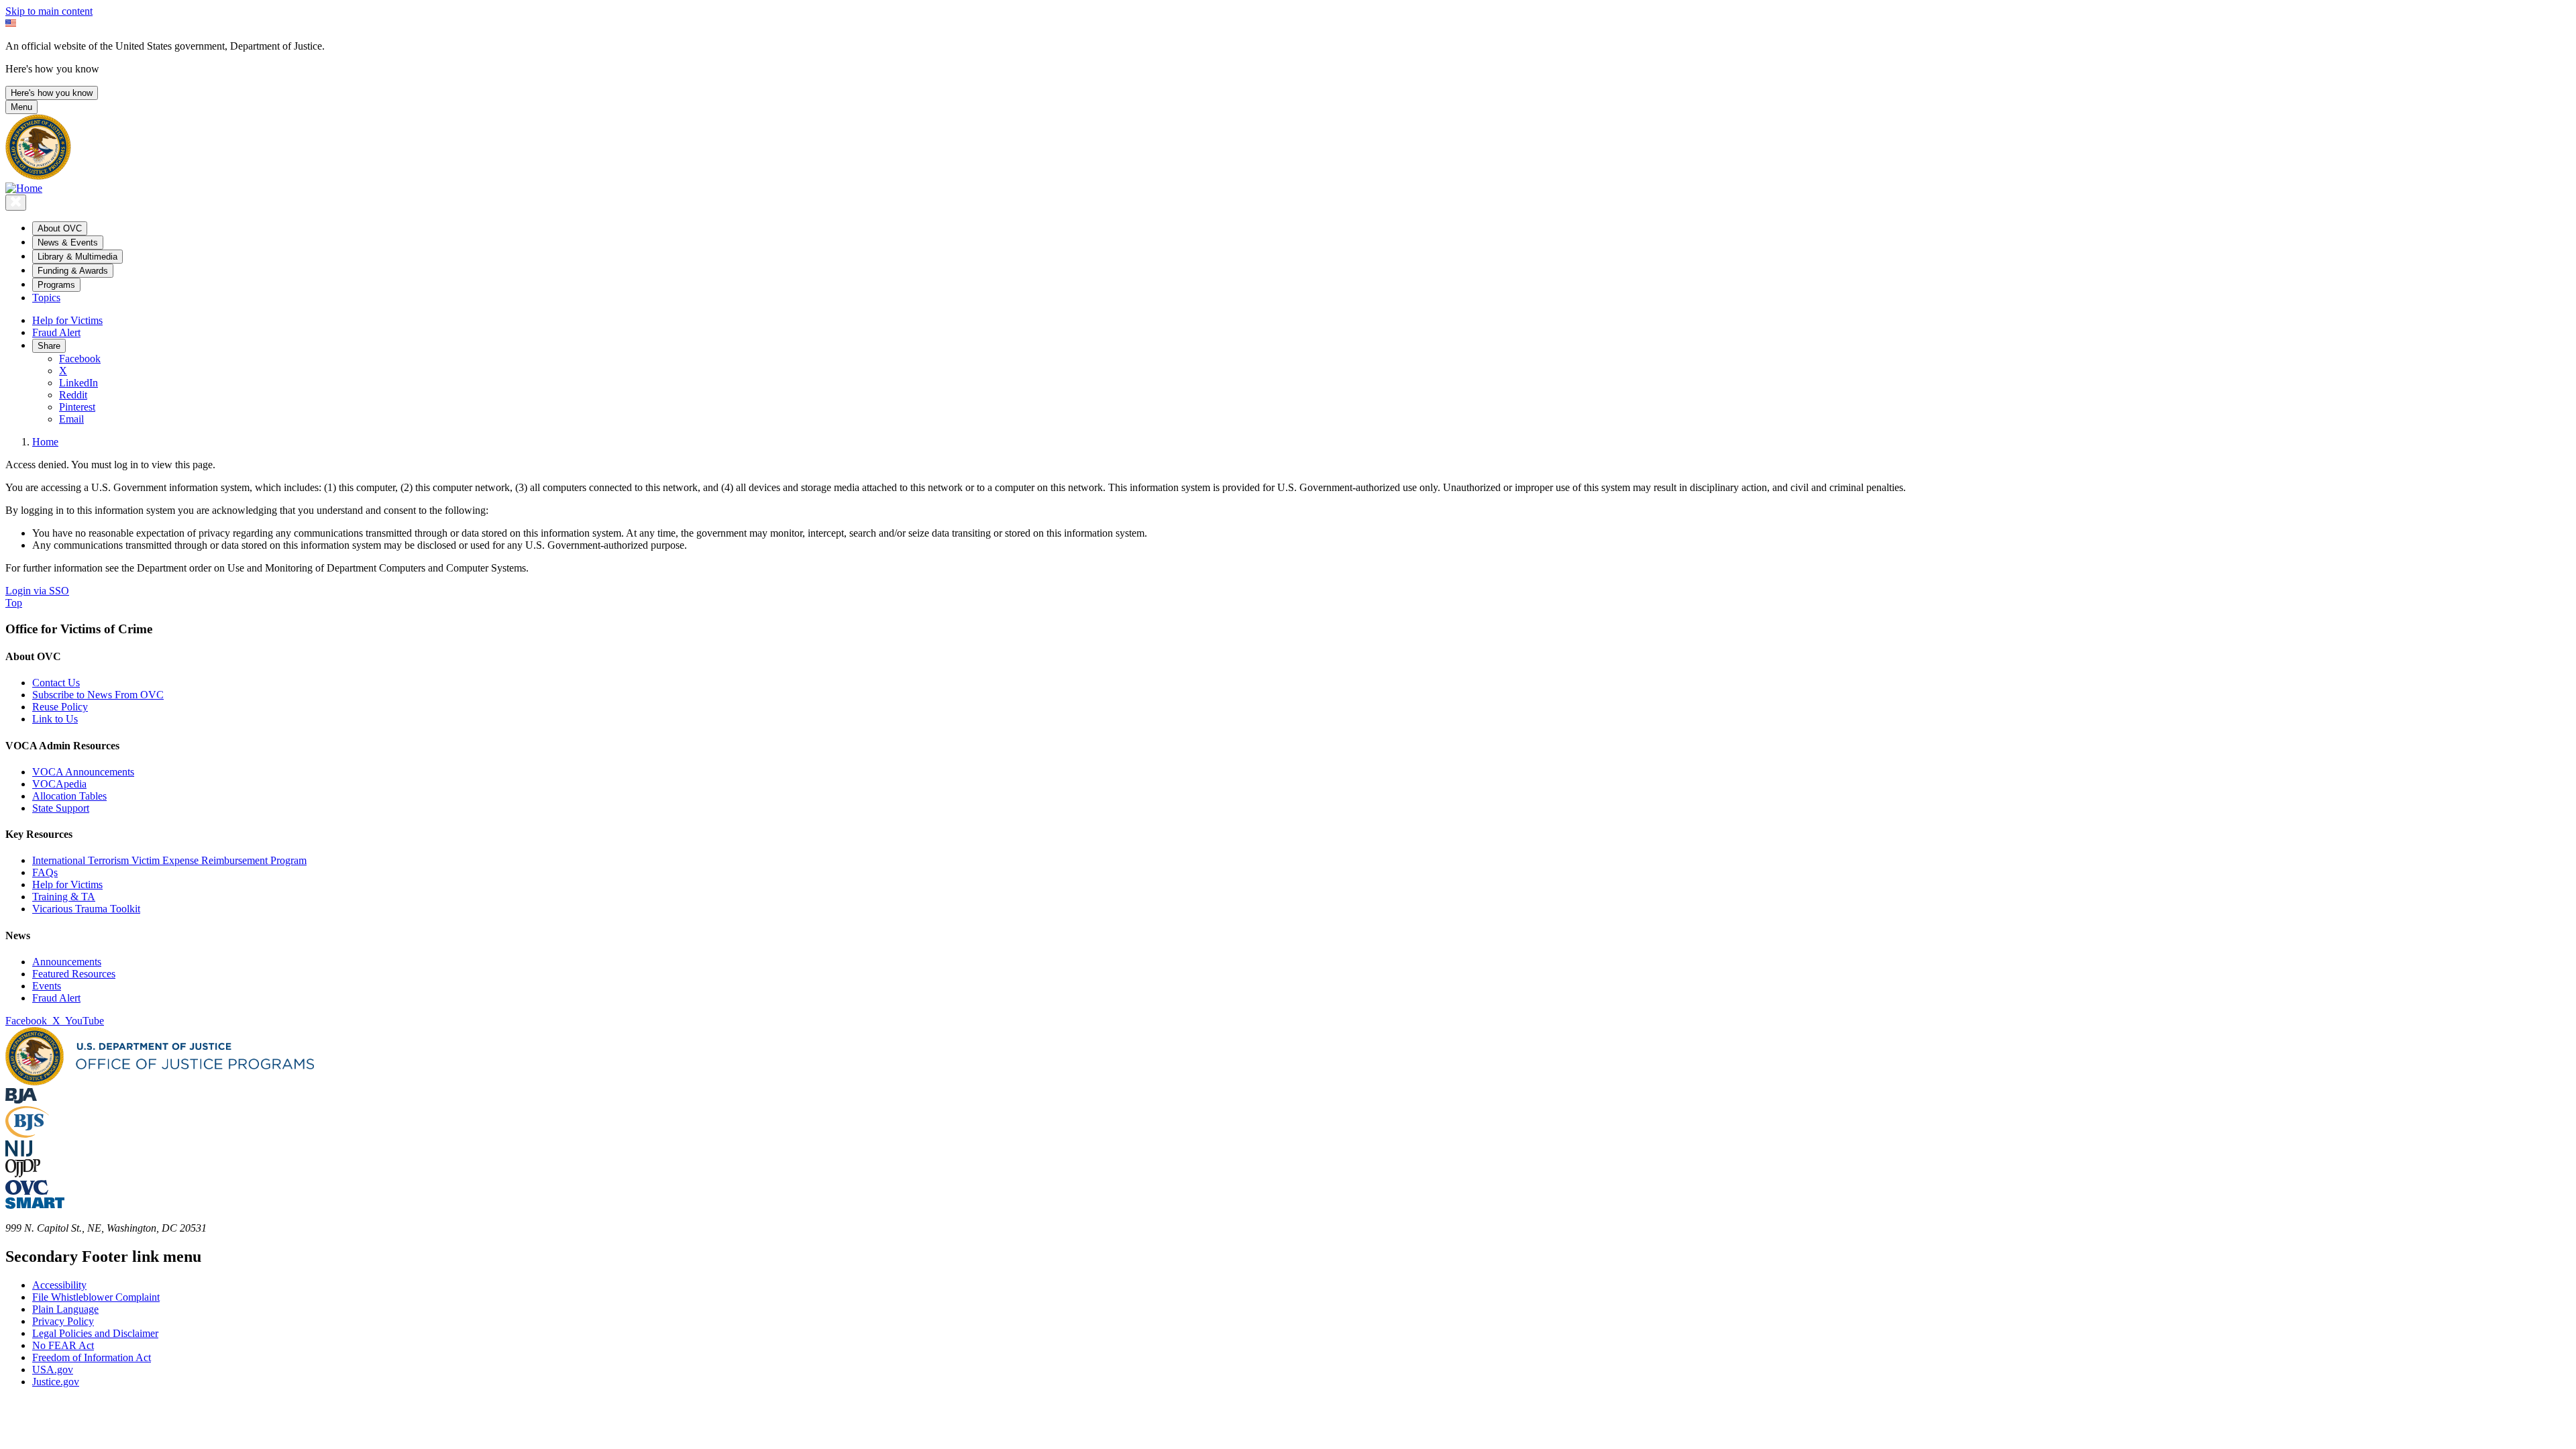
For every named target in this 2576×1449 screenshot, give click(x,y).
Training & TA (64, 897)
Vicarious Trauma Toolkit (86, 909)
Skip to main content (49, 11)
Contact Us (56, 683)
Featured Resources (74, 974)
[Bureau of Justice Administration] (21, 1100)
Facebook (80, 359)
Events (47, 986)
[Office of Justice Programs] (38, 176)
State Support (61, 808)
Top (14, 603)
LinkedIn (78, 383)
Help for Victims (67, 320)
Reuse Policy (60, 707)
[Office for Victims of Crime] (27, 1191)
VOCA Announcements (83, 772)
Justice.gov (56, 1382)
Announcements (67, 962)
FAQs (45, 872)
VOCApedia (59, 784)
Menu (21, 107)
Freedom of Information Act (92, 1357)
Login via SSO (37, 591)
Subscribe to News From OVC (98, 695)
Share (49, 346)
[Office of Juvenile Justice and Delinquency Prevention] (23, 1174)
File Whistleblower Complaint (96, 1297)
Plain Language (65, 1309)
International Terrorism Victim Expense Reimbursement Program (169, 860)
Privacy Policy (63, 1321)
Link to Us (55, 719)
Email (71, 419)
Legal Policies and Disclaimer (95, 1333)
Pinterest (77, 407)
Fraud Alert (56, 332)
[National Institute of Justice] (19, 1153)
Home (45, 442)
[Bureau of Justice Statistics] (27, 1134)
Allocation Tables (69, 796)
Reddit (73, 395)
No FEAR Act (63, 1345)
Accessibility (59, 1285)
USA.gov (53, 1370)
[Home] (24, 188)
